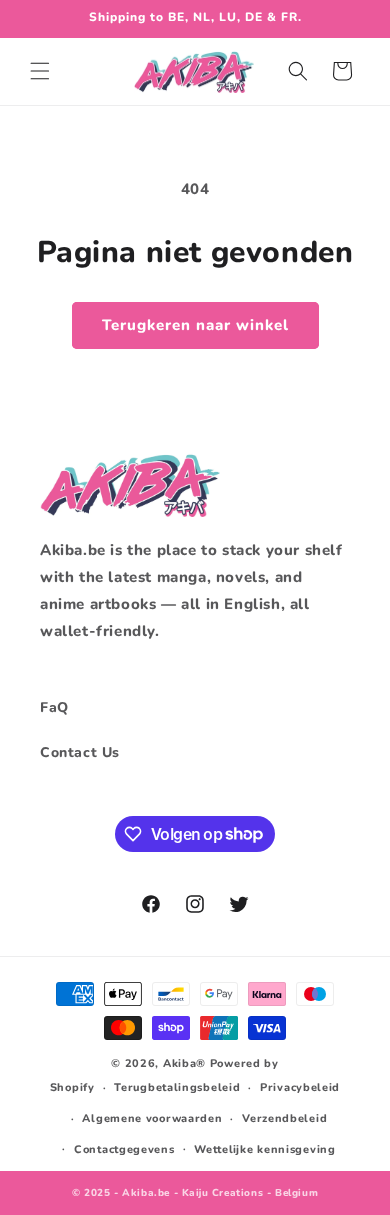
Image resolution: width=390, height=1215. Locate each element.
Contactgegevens (124, 1149)
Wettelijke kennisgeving (264, 1149)
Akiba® (184, 1063)
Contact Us (80, 752)
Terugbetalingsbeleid (177, 1087)
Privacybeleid (300, 1087)
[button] (40, 71)
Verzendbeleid (284, 1118)
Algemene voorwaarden (152, 1118)
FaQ (54, 707)
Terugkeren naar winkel (195, 325)
